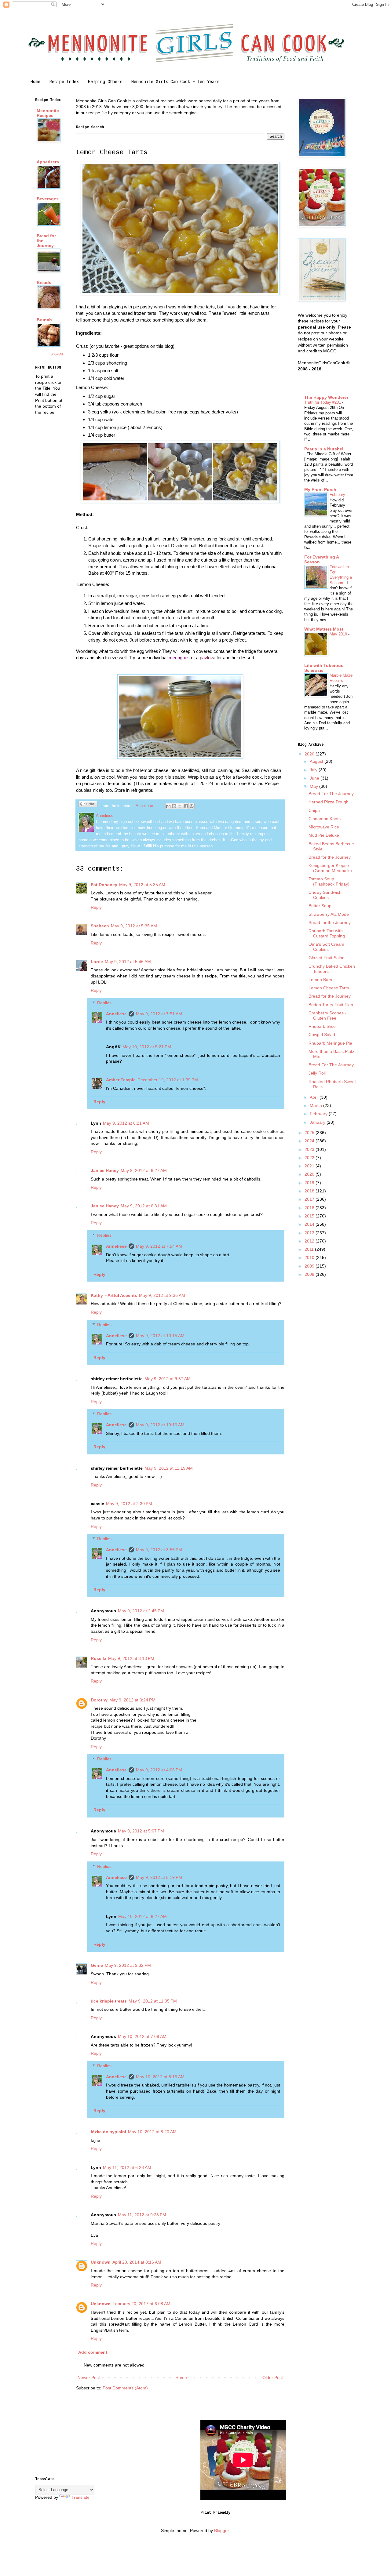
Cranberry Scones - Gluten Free (327, 1015)
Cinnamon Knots (325, 819)
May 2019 (339, 634)
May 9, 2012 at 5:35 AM (142, 885)
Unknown (101, 2262)
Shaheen (100, 926)
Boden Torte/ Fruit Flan (331, 1005)
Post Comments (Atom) (125, 2388)
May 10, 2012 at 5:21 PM (147, 1047)
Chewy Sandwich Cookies (325, 895)
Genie (97, 1965)
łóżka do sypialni (108, 2132)
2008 (310, 1274)
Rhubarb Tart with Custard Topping (327, 933)
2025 (310, 1133)
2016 (310, 1208)
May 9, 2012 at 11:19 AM (169, 1468)
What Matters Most (324, 629)
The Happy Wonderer (326, 397)
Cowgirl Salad (322, 1035)
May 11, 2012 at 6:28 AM (127, 2167)
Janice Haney (105, 1170)
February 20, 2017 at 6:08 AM (141, 2304)
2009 (310, 1266)
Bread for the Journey (330, 857)
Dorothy (99, 1700)
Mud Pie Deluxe (324, 835)
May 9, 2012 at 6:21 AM (126, 1123)
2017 (310, 1199)
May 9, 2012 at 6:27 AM (144, 1170)
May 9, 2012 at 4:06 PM (159, 1770)
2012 (310, 1241)
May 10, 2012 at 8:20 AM (152, 2132)
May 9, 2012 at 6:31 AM (144, 1206)
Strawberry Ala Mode (329, 914)
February (338, 495)
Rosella (99, 1658)
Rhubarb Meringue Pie (330, 1043)
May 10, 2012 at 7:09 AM (142, 2036)
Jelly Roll (317, 1073)
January (318, 1122)
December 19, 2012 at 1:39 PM (168, 1080)
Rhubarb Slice (322, 1026)
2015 (310, 1216)
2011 (310, 1249)
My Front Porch (320, 489)
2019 (310, 1183)
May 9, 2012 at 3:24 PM (132, 1700)
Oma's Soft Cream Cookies (326, 947)
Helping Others (105, 82)
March (316, 1105)
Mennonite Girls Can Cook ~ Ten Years (175, 82)
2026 (310, 754)
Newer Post (89, 2378)
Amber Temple (121, 1080)
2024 (310, 1141)
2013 (310, 1233)
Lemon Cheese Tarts (329, 988)
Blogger (221, 2531)
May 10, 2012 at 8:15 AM (160, 2077)
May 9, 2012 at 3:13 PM (131, 1658)
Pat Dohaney (104, 885)
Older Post (273, 2378)
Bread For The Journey (331, 794)
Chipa (314, 810)
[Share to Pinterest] (192, 806)
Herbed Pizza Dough (329, 802)
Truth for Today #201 (323, 402)
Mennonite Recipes (48, 113)
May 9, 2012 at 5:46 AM (128, 962)
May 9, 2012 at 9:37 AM (168, 1379)
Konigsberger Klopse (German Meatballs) (330, 868)
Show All (57, 354)
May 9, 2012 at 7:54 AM (159, 1246)
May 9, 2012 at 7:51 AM (159, 1014)
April (315, 1097)
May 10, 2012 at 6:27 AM (143, 1916)
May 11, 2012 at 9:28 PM (142, 2215)
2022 (310, 1158)
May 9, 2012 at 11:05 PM (153, 2001)
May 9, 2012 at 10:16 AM (160, 1425)
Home (35, 82)
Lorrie (97, 962)
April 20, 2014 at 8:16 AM (137, 2262)
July (314, 770)
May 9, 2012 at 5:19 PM (159, 1877)
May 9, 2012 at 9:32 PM (128, 1965)
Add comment (93, 2352)
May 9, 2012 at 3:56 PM (159, 1550)
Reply (96, 907)
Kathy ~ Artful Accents (114, 1295)
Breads (44, 282)
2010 (310, 1257)
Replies (104, 1003)
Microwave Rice (324, 827)
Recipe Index (64, 82)
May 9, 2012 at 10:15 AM (160, 1336)
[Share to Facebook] (186, 806)
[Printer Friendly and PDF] (88, 805)
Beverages (48, 199)
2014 (310, 1224)
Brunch (44, 320)
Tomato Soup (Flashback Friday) (329, 881)
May (314, 786)
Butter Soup (320, 906)
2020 (310, 1174)
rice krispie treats (109, 2001)
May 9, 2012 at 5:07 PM (141, 1831)
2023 (310, 1149)
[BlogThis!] (174, 806)
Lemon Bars (320, 980)
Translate (80, 2497)
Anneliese (116, 1014)
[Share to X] (180, 806)
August (317, 761)
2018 (310, 1191)
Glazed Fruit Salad (327, 958)
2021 (310, 1166)
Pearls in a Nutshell (324, 449)
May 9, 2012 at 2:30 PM (129, 1504)
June (315, 778)
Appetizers (48, 162)
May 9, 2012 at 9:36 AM (162, 1295)
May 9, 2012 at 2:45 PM (141, 1611)
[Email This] (168, 806)
